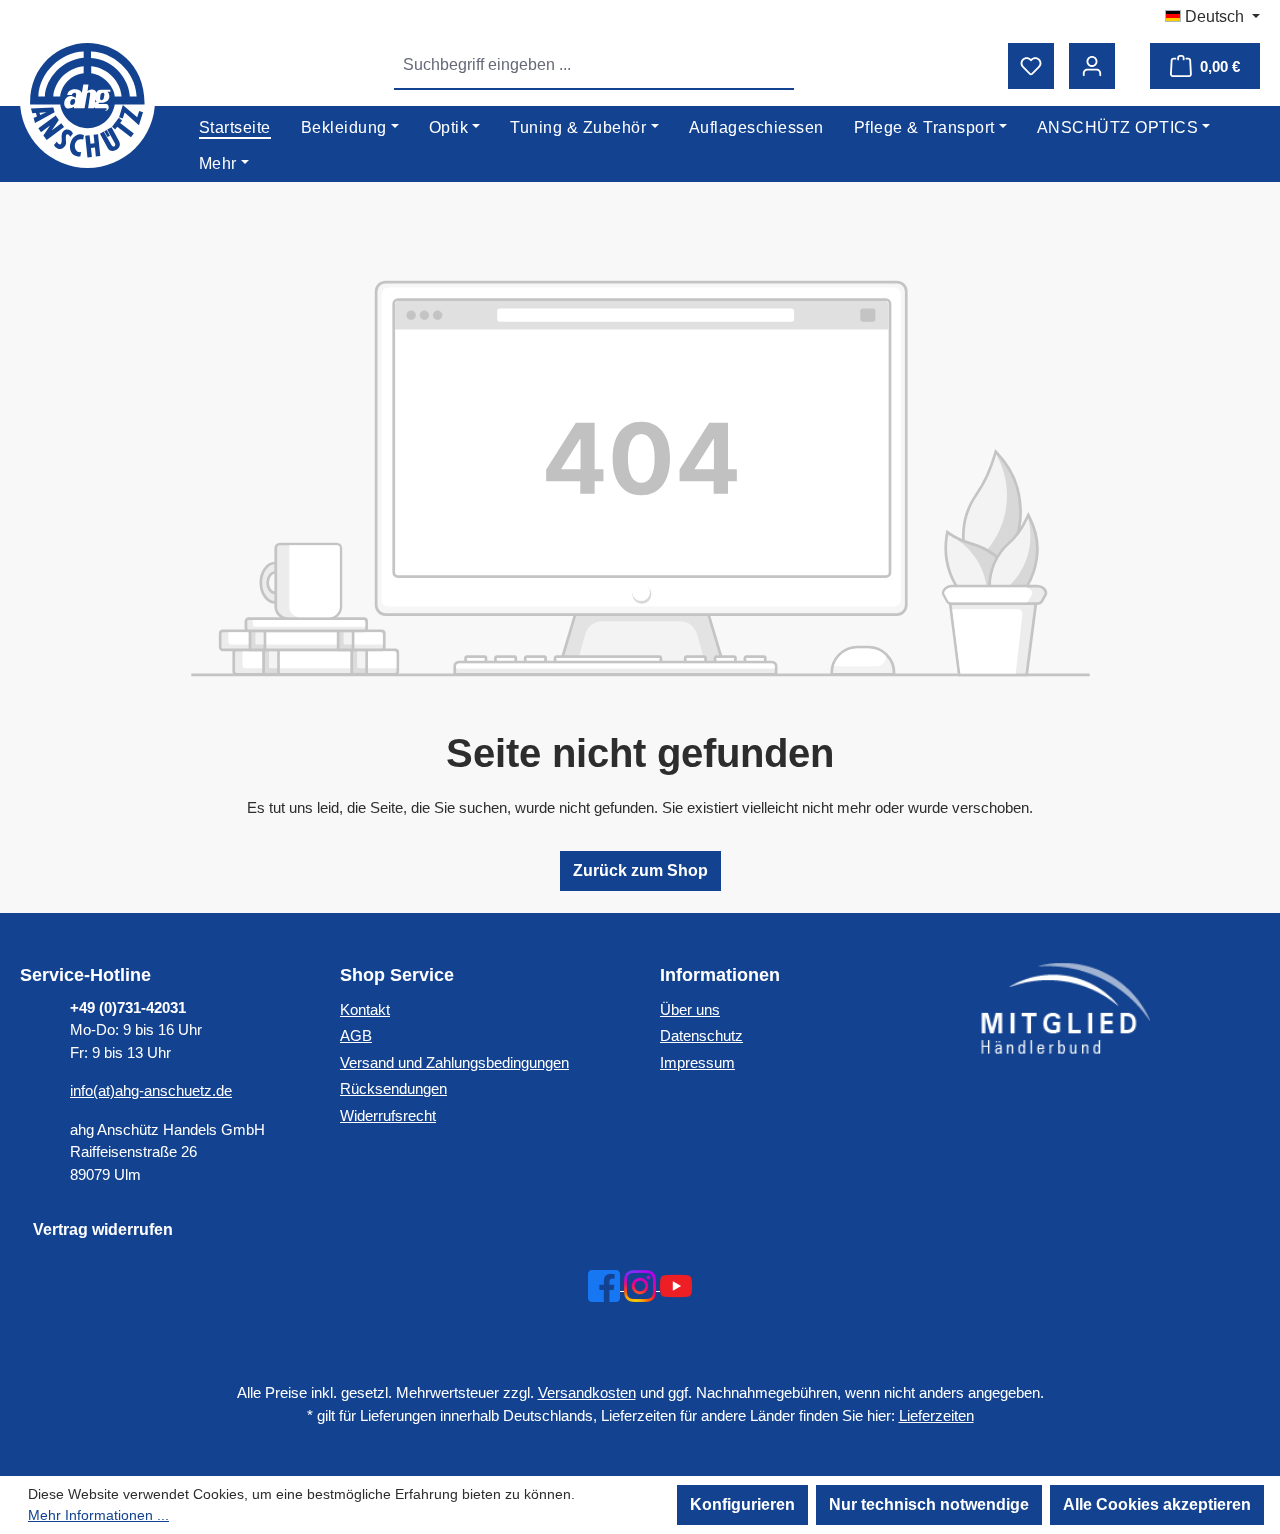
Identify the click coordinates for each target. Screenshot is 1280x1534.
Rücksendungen (393, 1088)
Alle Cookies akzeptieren (1157, 1504)
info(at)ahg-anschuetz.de (151, 1090)
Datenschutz (701, 1035)
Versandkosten (587, 1392)
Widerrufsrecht (388, 1115)
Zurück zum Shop (640, 870)
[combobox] (571, 65)
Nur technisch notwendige (929, 1504)
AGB (356, 1035)
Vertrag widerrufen (103, 1229)
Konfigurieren (742, 1504)
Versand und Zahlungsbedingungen (454, 1062)
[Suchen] (771, 65)
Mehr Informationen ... (98, 1515)
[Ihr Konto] (1092, 66)
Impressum (697, 1062)
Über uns (690, 1009)
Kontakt (365, 1009)
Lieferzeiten (936, 1415)
